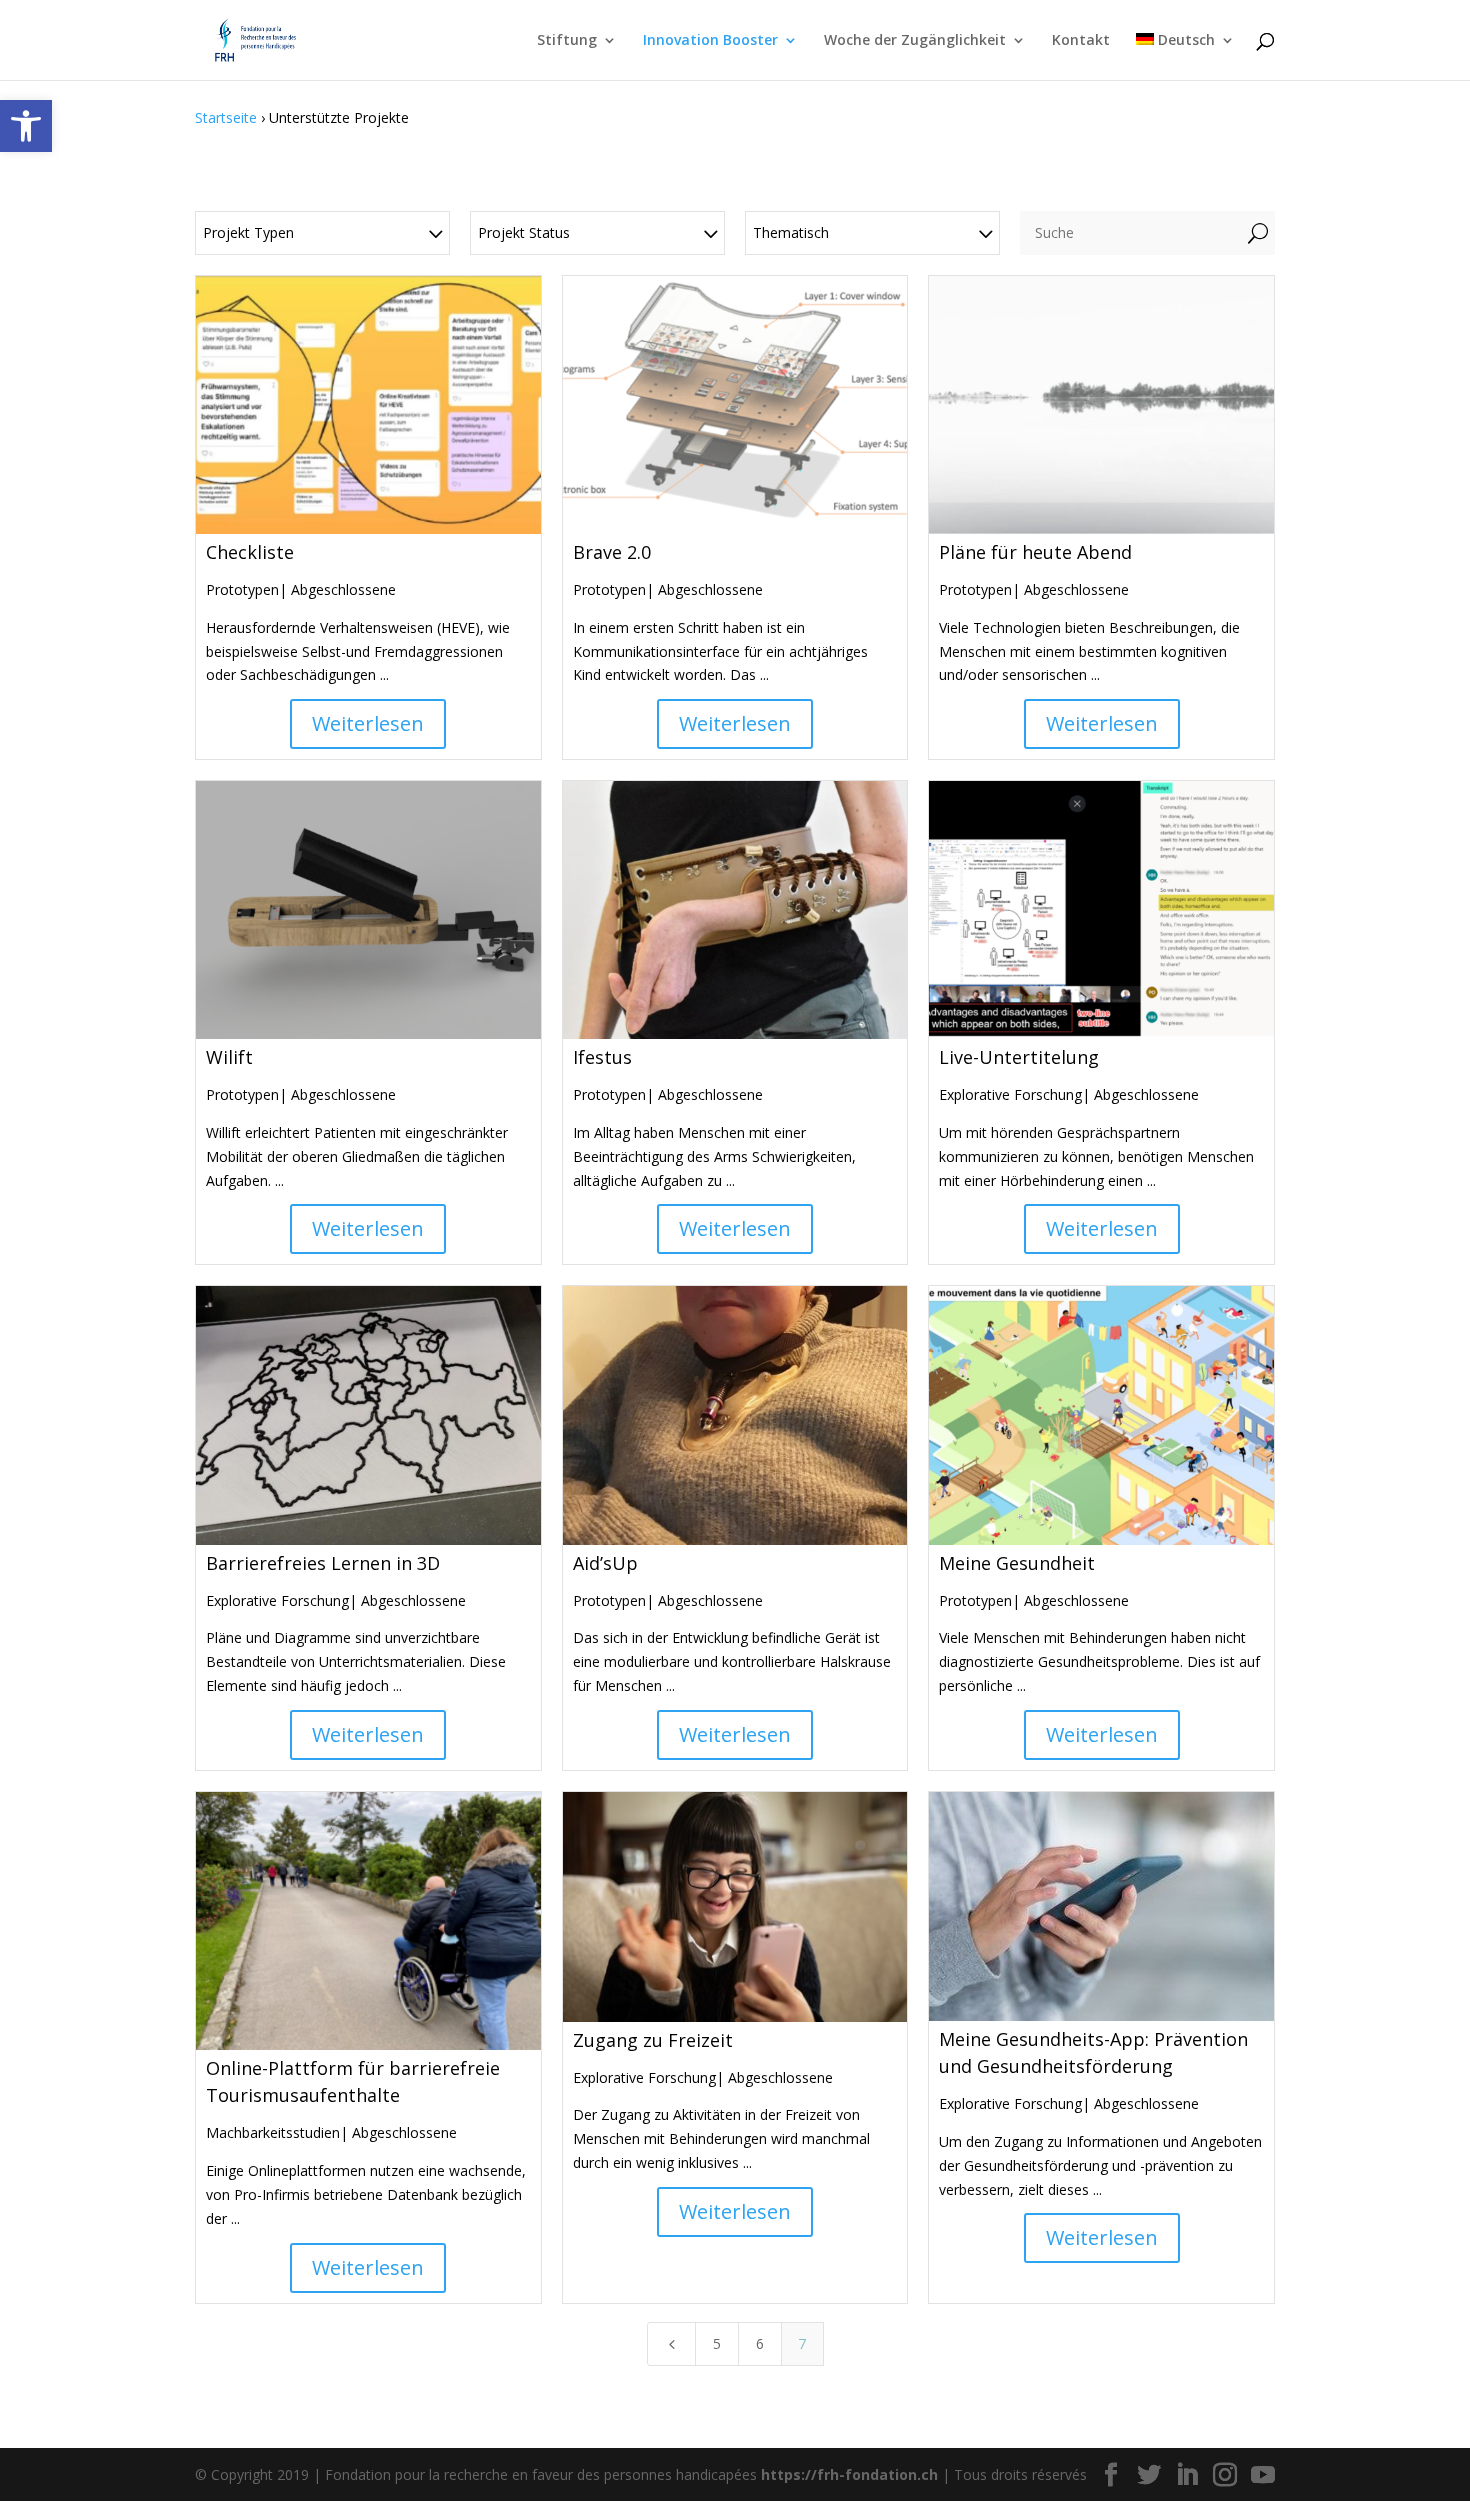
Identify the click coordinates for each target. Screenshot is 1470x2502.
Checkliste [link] (250, 552)
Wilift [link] (229, 1057)
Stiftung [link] (567, 41)
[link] (26, 126)
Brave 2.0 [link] (612, 552)
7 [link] (802, 2343)
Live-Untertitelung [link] (1019, 1057)
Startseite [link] (226, 117)
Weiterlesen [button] (368, 723)
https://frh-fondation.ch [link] (849, 2474)
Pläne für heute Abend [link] (1035, 552)
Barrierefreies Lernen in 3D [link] (323, 1563)
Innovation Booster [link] (710, 41)
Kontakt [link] (1081, 41)
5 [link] (717, 2343)
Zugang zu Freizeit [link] (653, 2040)
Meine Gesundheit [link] (1017, 1563)
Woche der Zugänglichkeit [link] (915, 41)
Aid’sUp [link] (605, 1563)
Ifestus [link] (602, 1057)
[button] (1111, 2475)
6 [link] (760, 2343)
